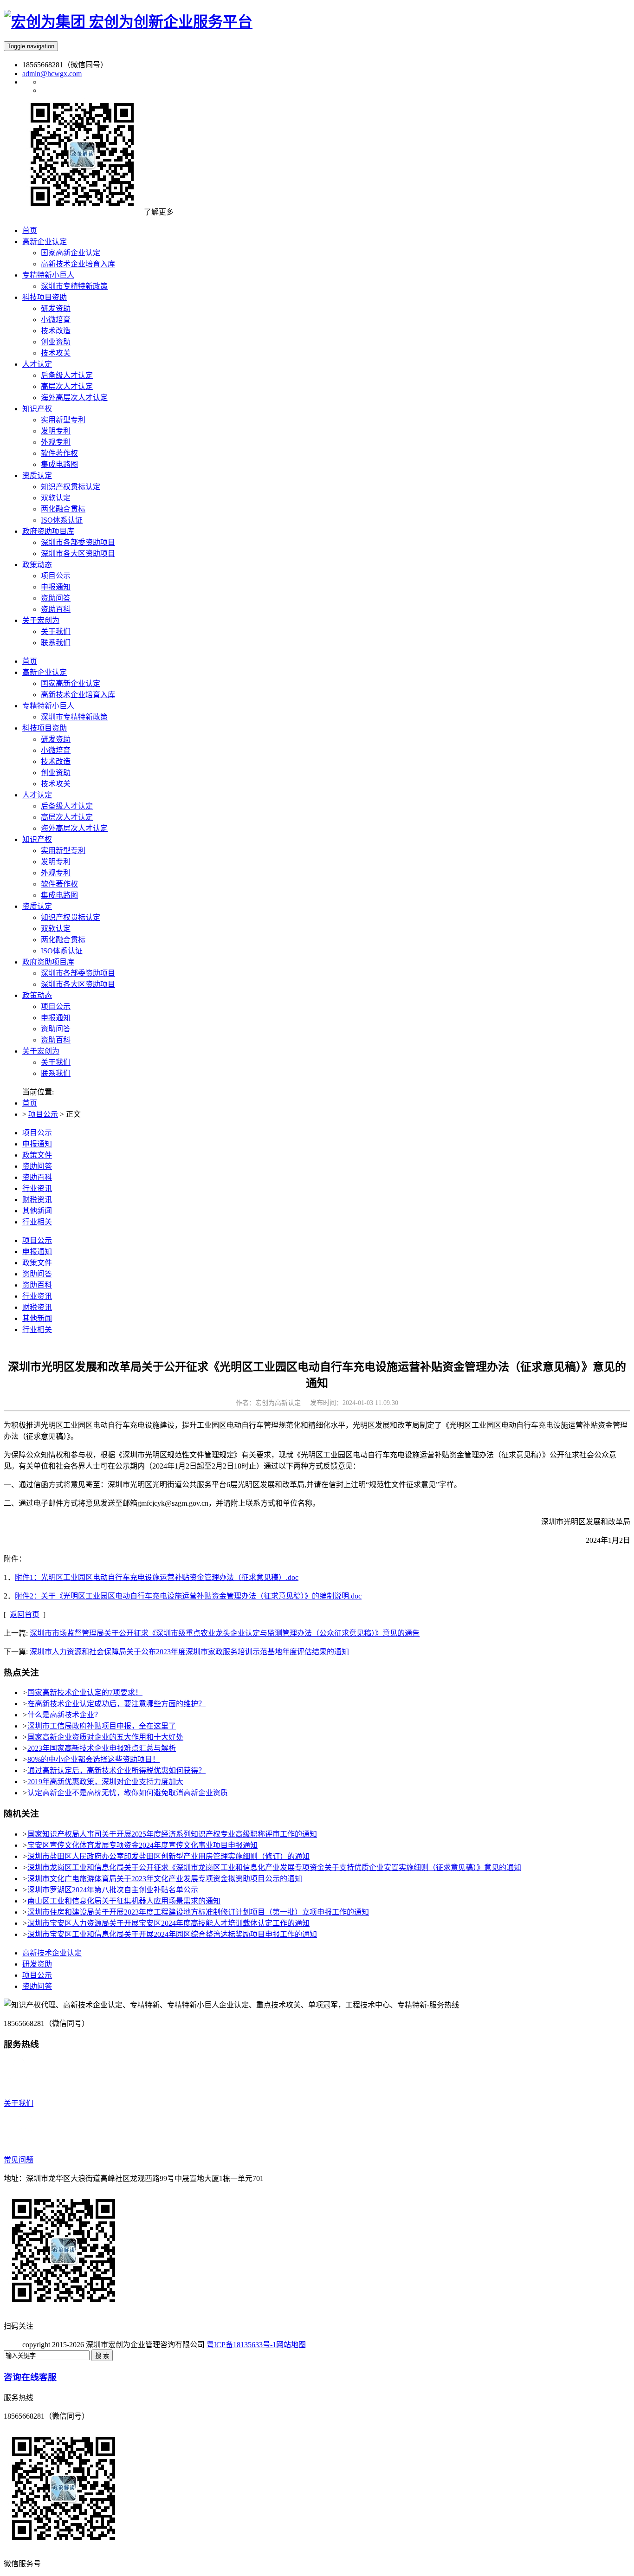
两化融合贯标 (63, 940)
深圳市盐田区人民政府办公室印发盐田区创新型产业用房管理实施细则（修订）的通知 (168, 1856)
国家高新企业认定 (71, 683)
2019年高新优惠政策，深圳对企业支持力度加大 (105, 1782)
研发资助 (56, 739)
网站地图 (291, 2345)
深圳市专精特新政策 (74, 717)
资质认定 (37, 906)
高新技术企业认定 (52, 1953)
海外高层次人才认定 (74, 828)
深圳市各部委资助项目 (78, 973)
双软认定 (56, 929)
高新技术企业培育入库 (78, 695)
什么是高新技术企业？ (65, 1715)
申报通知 (56, 1018)
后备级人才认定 (67, 806)
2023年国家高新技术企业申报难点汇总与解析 (102, 1748)
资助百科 (56, 1040)
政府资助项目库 (48, 962)
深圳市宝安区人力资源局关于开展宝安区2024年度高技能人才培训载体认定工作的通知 (168, 1923)
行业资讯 (37, 1188)
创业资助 (56, 773)
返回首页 (25, 1615)
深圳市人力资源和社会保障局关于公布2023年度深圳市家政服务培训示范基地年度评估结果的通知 (189, 1652)
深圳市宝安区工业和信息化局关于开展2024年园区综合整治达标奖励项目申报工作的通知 (172, 1934)
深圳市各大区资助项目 (78, 984)
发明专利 (56, 862)
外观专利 (56, 873)
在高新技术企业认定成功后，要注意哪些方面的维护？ (116, 1704)
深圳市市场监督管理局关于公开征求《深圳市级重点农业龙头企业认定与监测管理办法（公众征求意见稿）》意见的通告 (225, 1633)
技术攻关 (56, 784)
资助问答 (56, 1029)
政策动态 (37, 995)
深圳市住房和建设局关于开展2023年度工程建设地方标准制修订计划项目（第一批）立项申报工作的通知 (198, 1912)
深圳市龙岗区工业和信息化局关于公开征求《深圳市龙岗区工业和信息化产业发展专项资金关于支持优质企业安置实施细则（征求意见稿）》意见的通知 (274, 1867)
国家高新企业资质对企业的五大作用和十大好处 (105, 1737)
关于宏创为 (41, 1051)
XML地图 (322, 2345)
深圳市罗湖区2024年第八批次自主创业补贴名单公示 (113, 1890)
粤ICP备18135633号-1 (241, 2345)
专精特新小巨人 (48, 706)
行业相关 (37, 1222)
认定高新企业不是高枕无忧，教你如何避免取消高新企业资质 (128, 1793)
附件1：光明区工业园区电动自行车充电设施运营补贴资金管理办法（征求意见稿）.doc (157, 1577)
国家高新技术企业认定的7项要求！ (85, 1693)
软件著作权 (59, 884)
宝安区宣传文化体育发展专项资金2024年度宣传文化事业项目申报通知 (142, 1845)
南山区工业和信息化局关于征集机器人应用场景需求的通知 (124, 1901)
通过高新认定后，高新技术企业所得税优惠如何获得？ (116, 1770)
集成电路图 (59, 895)
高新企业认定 (45, 672)
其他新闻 (37, 1211)
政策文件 (37, 1155)
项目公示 (56, 1006)
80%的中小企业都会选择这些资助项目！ (94, 1759)
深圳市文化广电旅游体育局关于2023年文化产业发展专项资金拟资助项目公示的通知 (165, 1879)
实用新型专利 (63, 851)
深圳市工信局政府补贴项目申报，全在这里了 (102, 1726)
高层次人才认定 (67, 817)
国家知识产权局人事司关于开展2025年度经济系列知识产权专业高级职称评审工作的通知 (172, 1834)
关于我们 (56, 1062)
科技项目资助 (45, 728)
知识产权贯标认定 (71, 917)
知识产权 (37, 839)
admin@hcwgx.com (52, 74)
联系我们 (56, 1073)
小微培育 (56, 750)
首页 (30, 661)
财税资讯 (37, 1200)
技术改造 (56, 761)
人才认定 (37, 795)
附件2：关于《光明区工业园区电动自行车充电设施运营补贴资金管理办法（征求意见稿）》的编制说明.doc (188, 1596)
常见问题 (19, 2160)
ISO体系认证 (62, 951)
